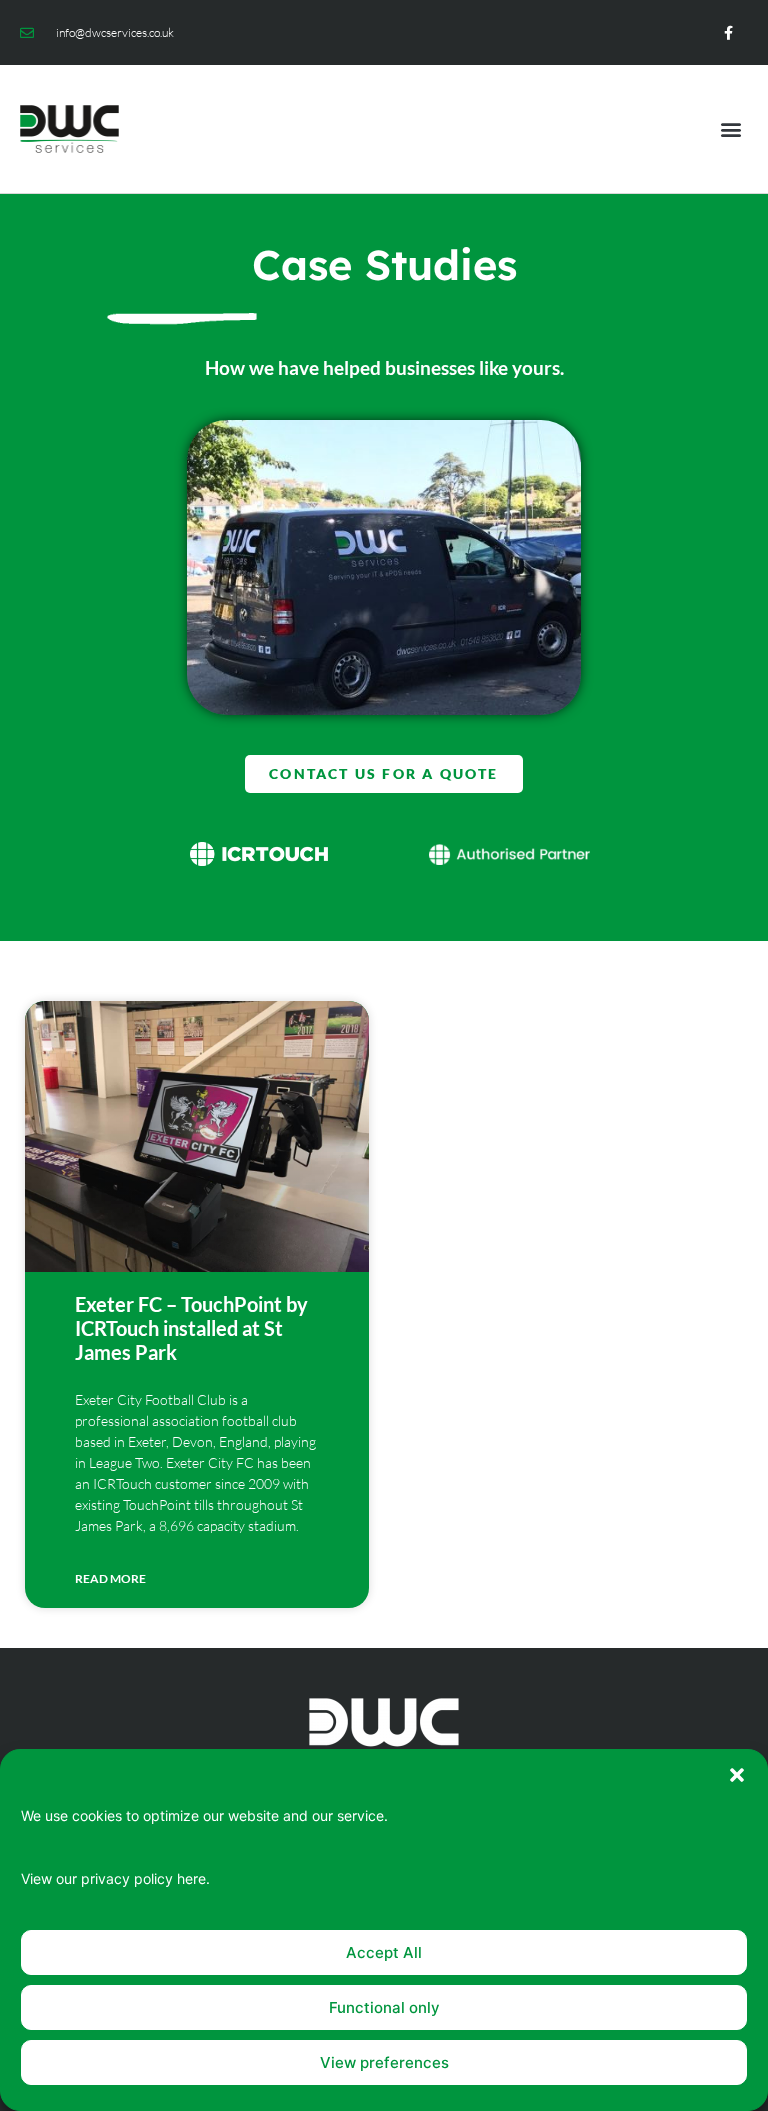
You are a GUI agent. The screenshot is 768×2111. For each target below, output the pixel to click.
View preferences (384, 2062)
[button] (737, 1775)
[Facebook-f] (728, 32)
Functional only (384, 2007)
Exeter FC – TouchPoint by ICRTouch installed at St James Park (191, 1328)
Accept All (384, 1952)
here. (193, 1878)
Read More (110, 1578)
